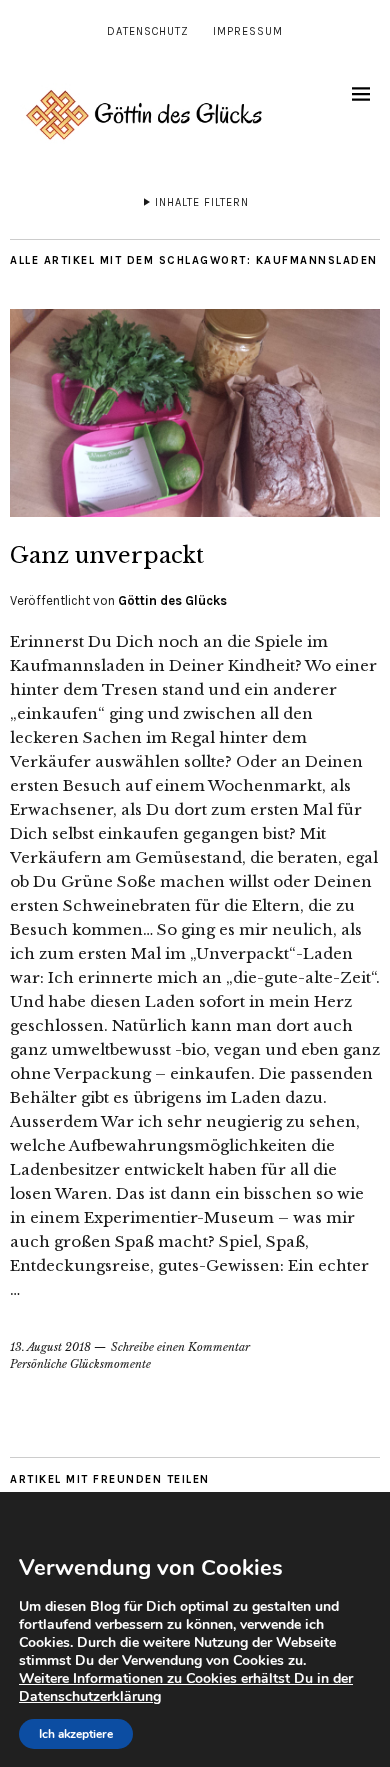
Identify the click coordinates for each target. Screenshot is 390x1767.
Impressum (248, 31)
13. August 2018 (50, 1347)
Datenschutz (148, 31)
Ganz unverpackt (107, 555)
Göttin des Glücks (172, 600)
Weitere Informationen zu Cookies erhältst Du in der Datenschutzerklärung (186, 1687)
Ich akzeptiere (76, 1734)
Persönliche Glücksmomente (80, 1364)
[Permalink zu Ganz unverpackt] (195, 511)
